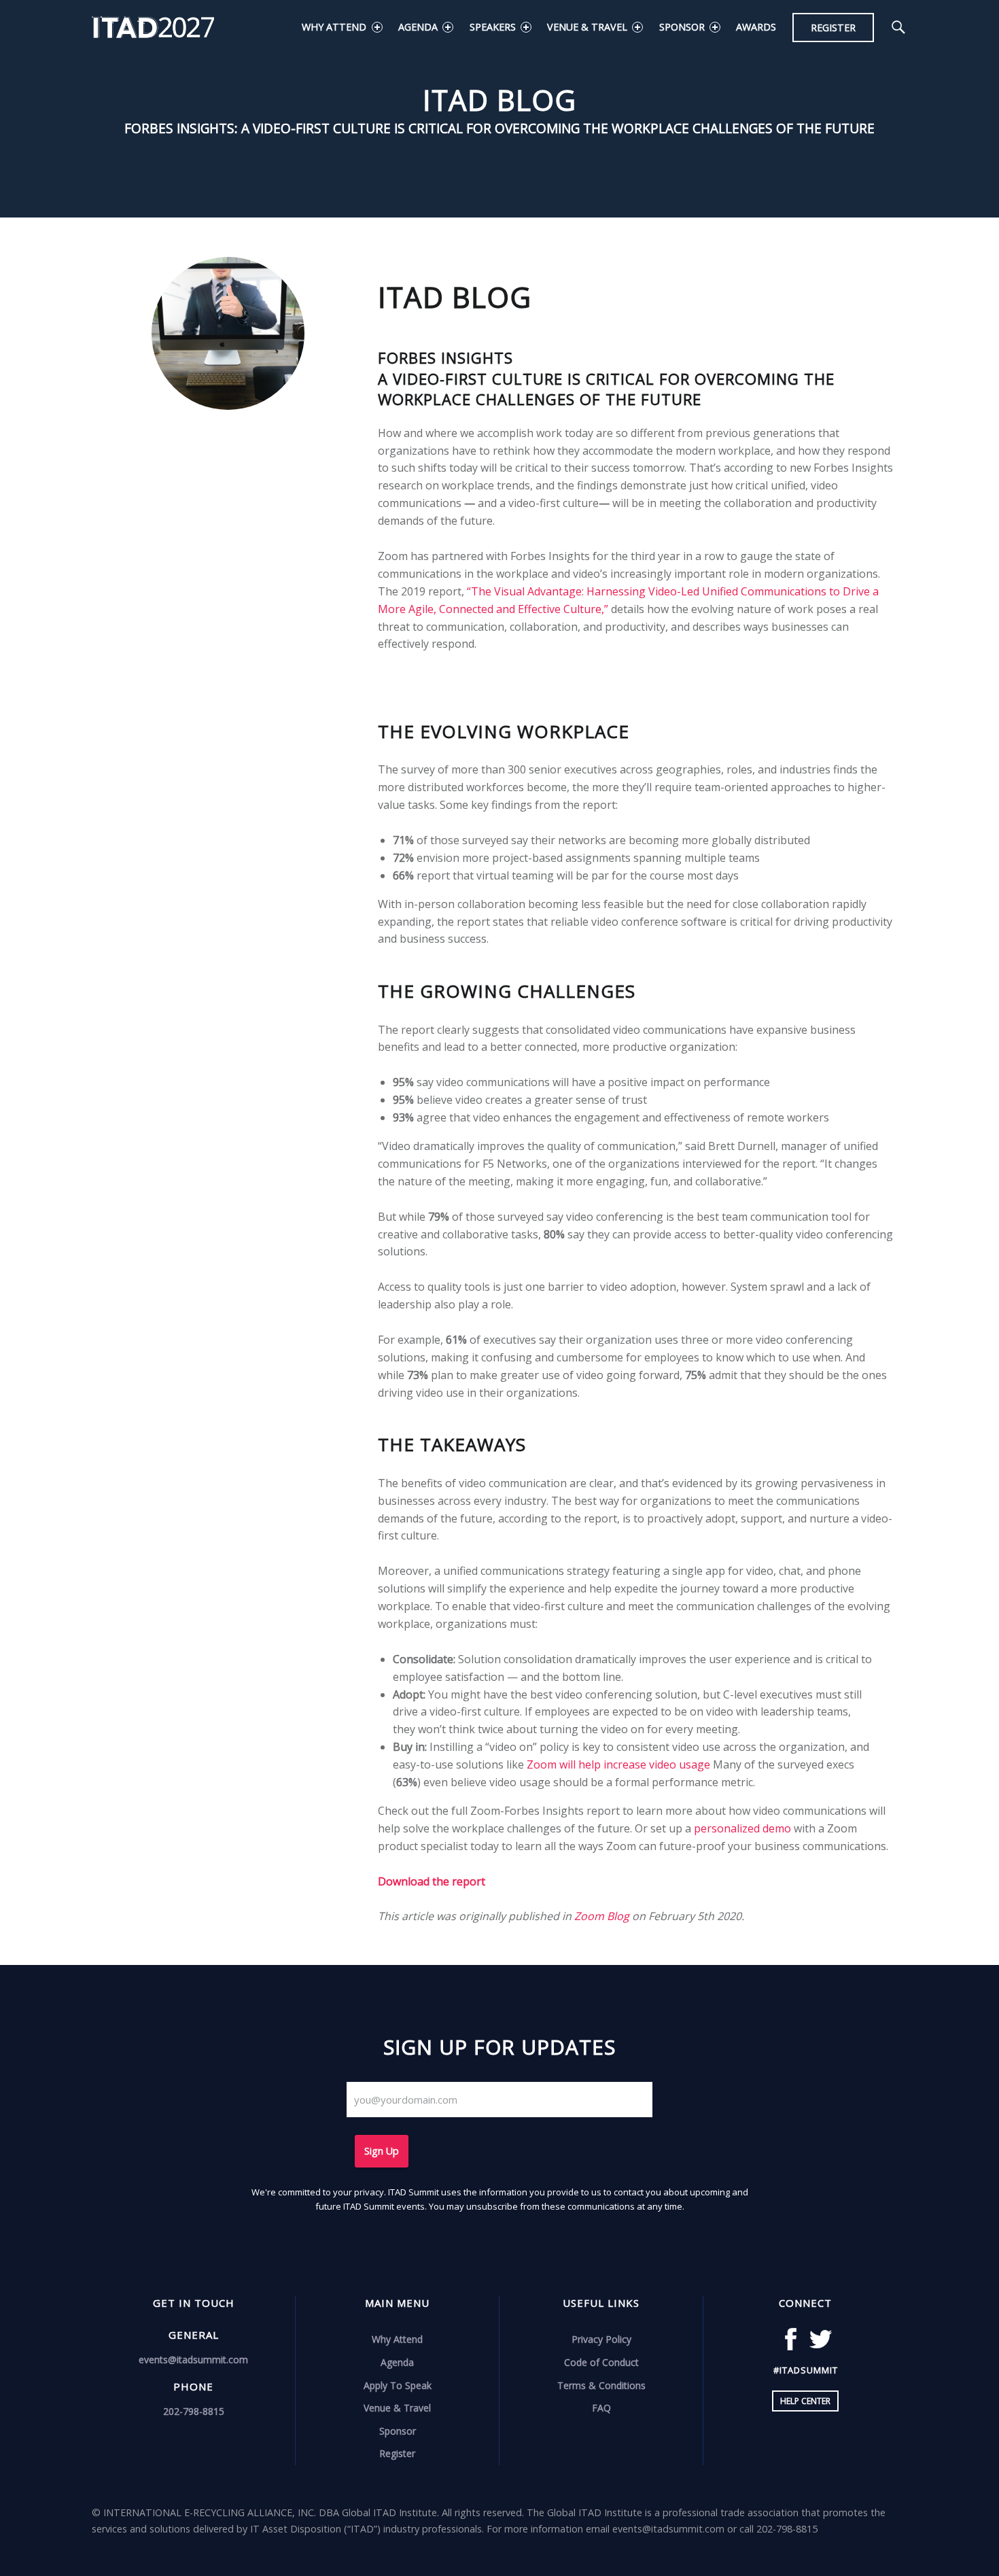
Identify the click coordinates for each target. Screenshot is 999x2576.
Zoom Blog (602, 1916)
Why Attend (334, 27)
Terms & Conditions (601, 2385)
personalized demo (742, 1828)
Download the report (432, 1881)
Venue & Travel (587, 27)
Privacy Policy (601, 2339)
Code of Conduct (601, 2362)
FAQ (601, 2408)
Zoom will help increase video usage (618, 1764)
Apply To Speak (398, 2385)
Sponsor (682, 27)
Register (833, 28)
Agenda (418, 27)
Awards (756, 27)
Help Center (805, 2401)
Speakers (493, 27)
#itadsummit (806, 2370)
